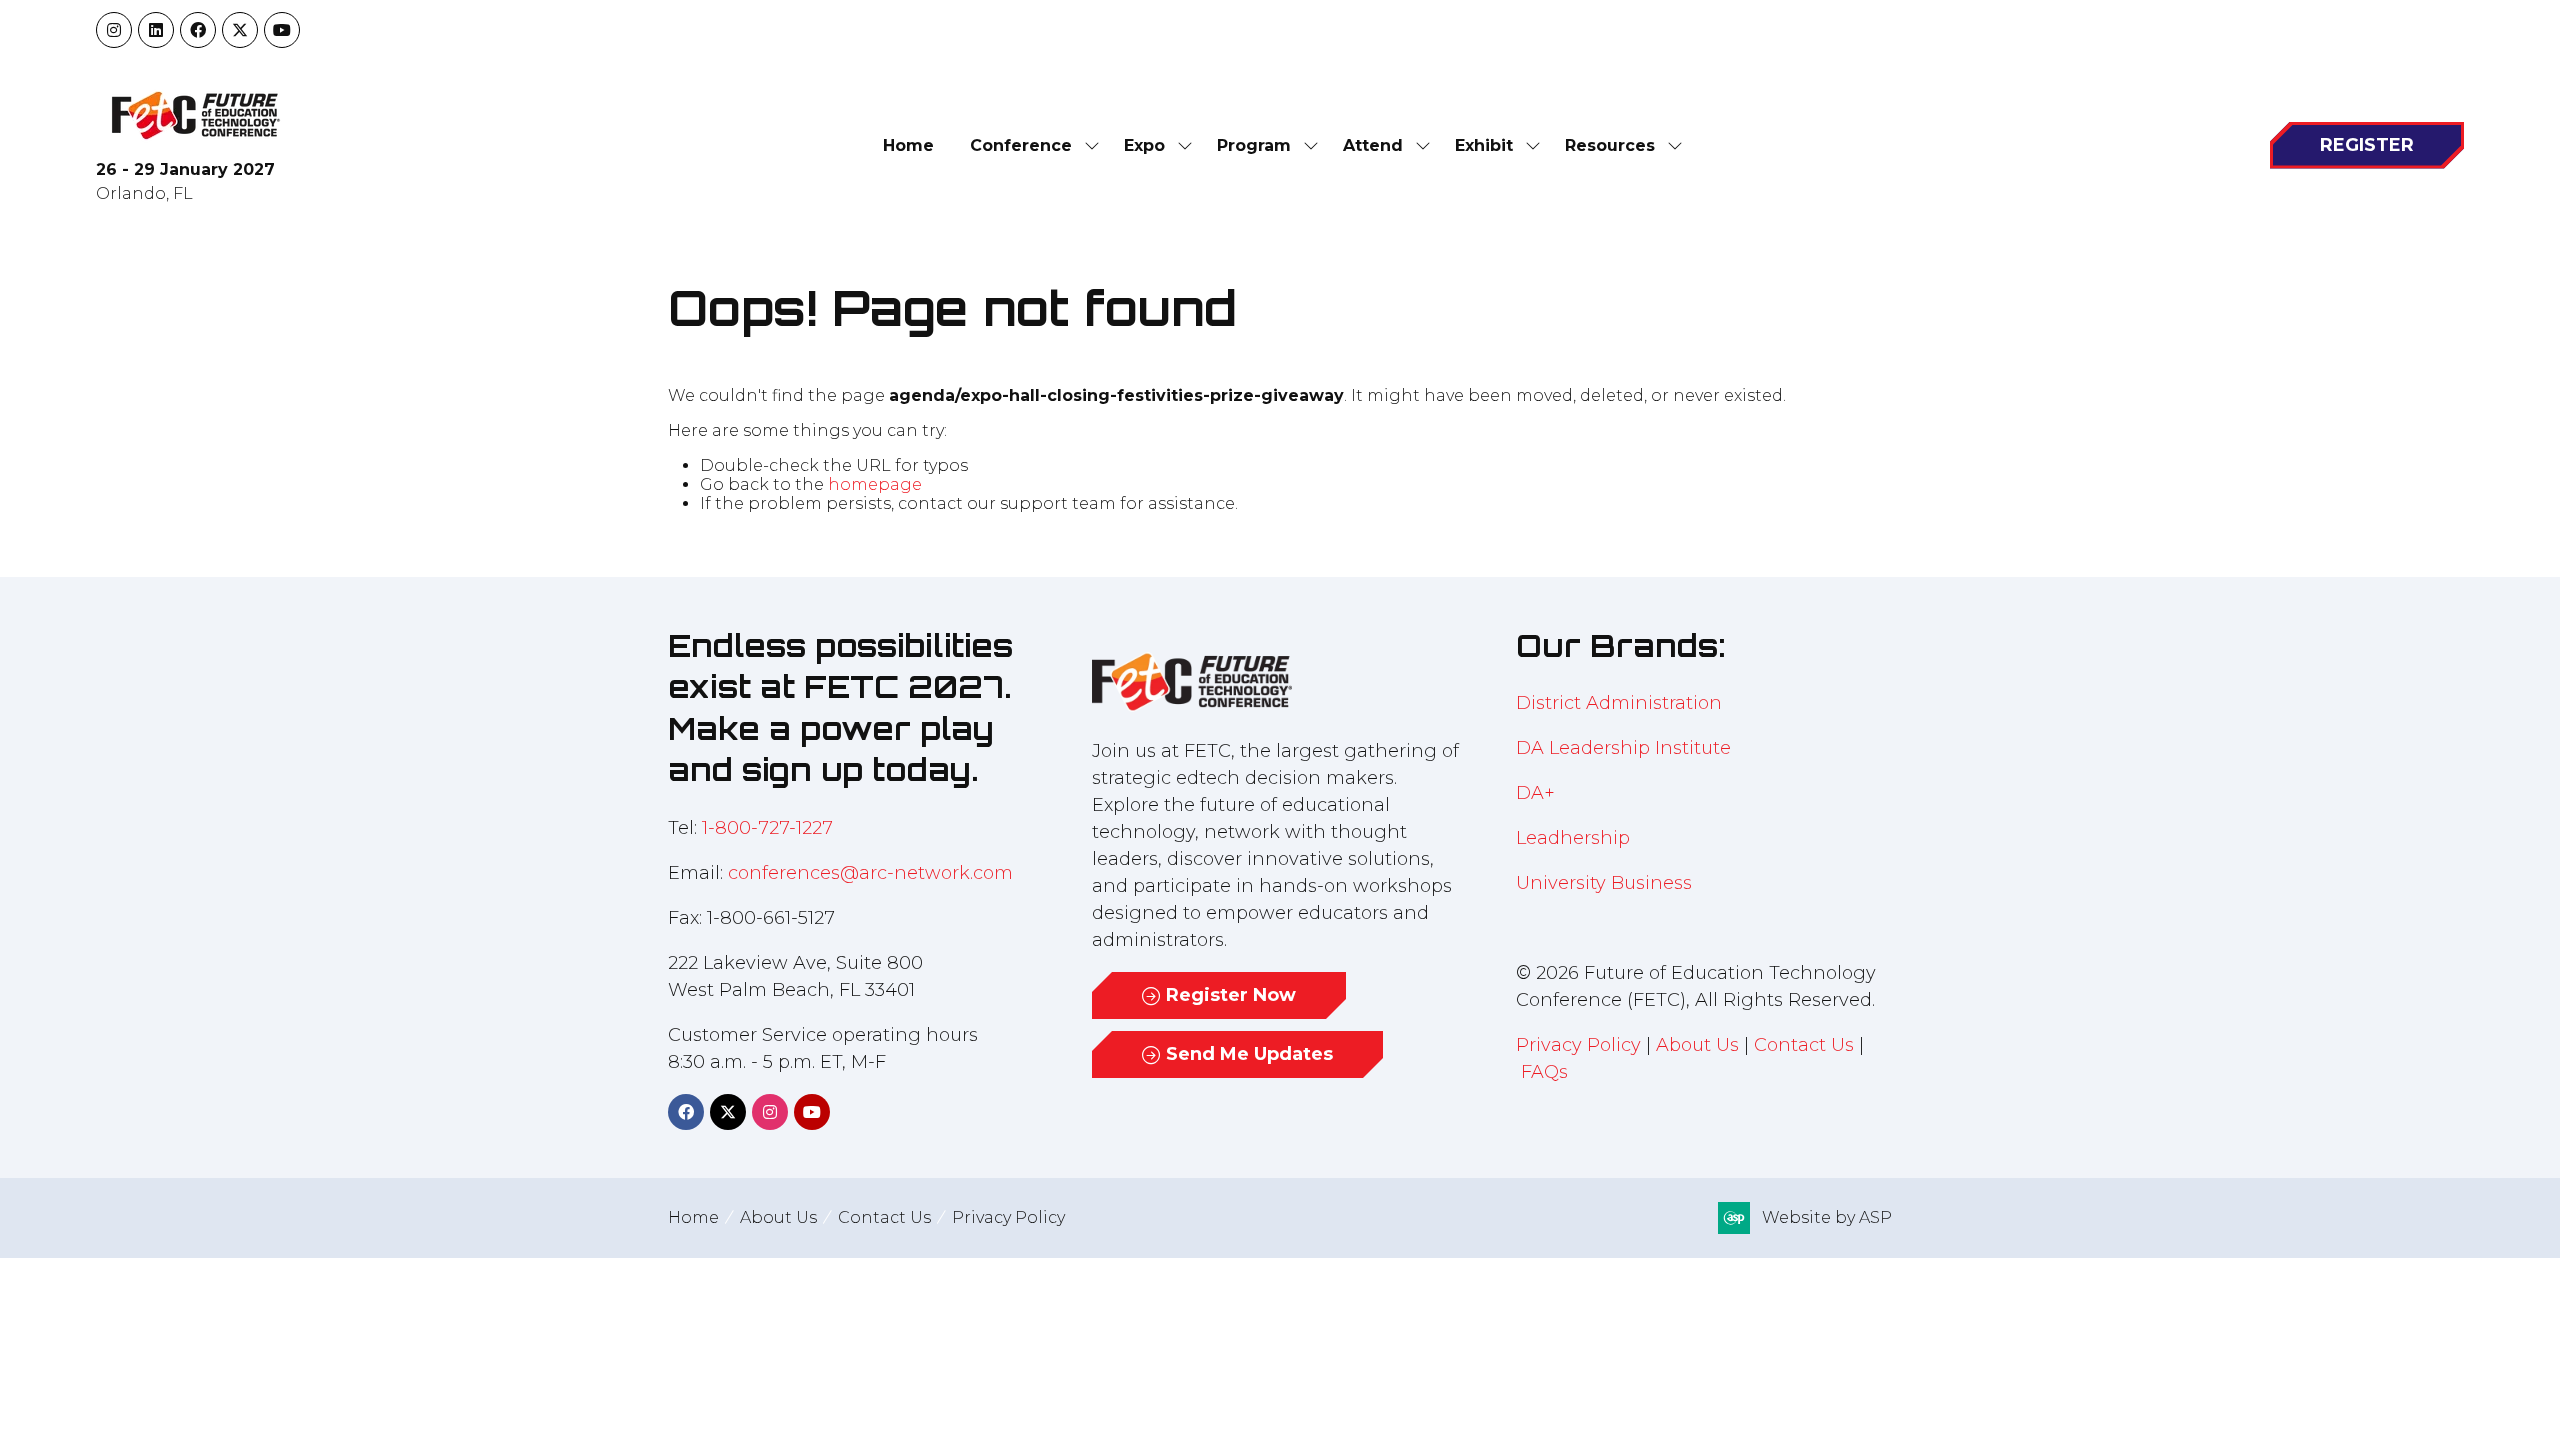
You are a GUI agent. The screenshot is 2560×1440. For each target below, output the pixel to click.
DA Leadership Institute (1626, 748)
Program (1254, 145)
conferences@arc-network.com (870, 873)
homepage (875, 484)
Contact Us (1804, 1045)
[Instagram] (114, 30)
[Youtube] (282, 30)
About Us (1697, 1045)
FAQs (1544, 1072)
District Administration (1619, 703)
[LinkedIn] (156, 30)
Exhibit (1484, 145)
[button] (2367, 145)
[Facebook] (198, 30)
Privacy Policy (1578, 1045)
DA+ (1535, 793)
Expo (1144, 145)
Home (908, 145)
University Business (1604, 883)
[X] (240, 30)
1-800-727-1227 (767, 828)
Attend (1373, 145)
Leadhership (1573, 838)
